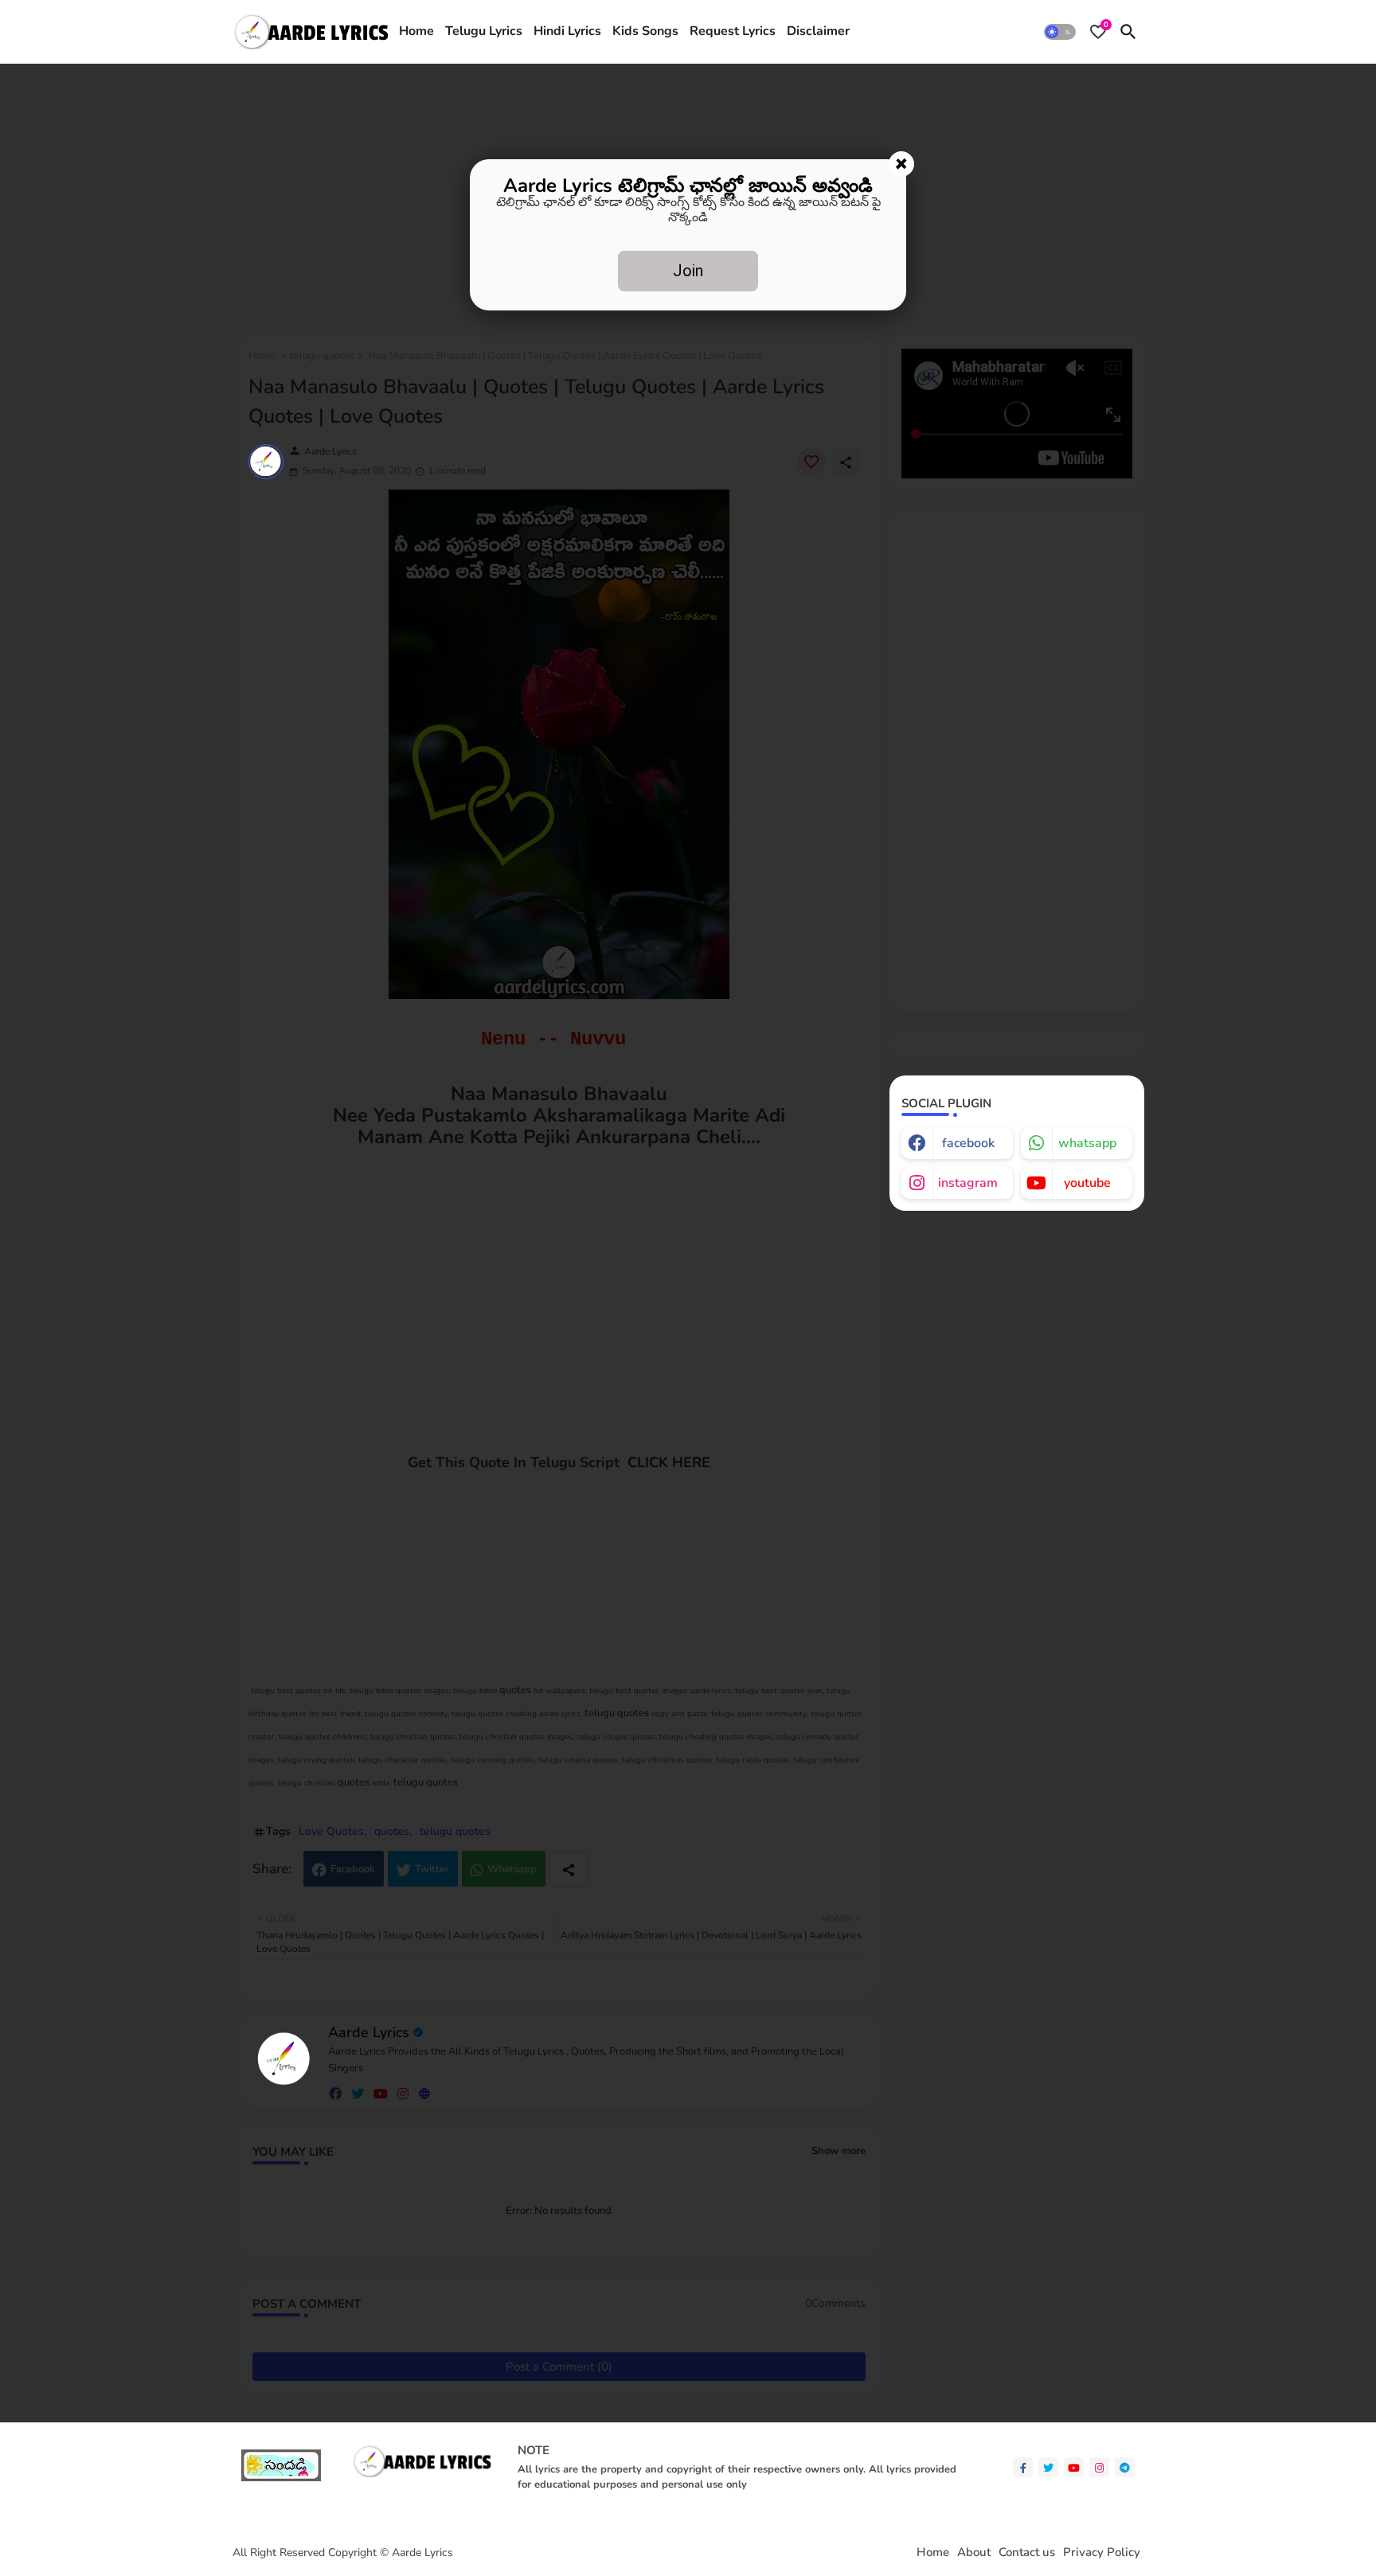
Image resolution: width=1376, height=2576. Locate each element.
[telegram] (1125, 2467)
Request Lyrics (733, 31)
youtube (1087, 1183)
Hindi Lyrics (567, 31)
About (974, 2553)
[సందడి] (281, 2478)
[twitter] (1048, 2467)
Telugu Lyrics (484, 31)
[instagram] (1099, 2467)
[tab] (416, 32)
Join (688, 271)
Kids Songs (645, 31)
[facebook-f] (1023, 2467)
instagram (968, 1183)
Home (416, 31)
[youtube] (1074, 2467)
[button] (1060, 32)
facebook (968, 1143)
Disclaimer (818, 31)
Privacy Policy (1102, 2553)
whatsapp (1087, 1143)
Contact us (1027, 2553)
